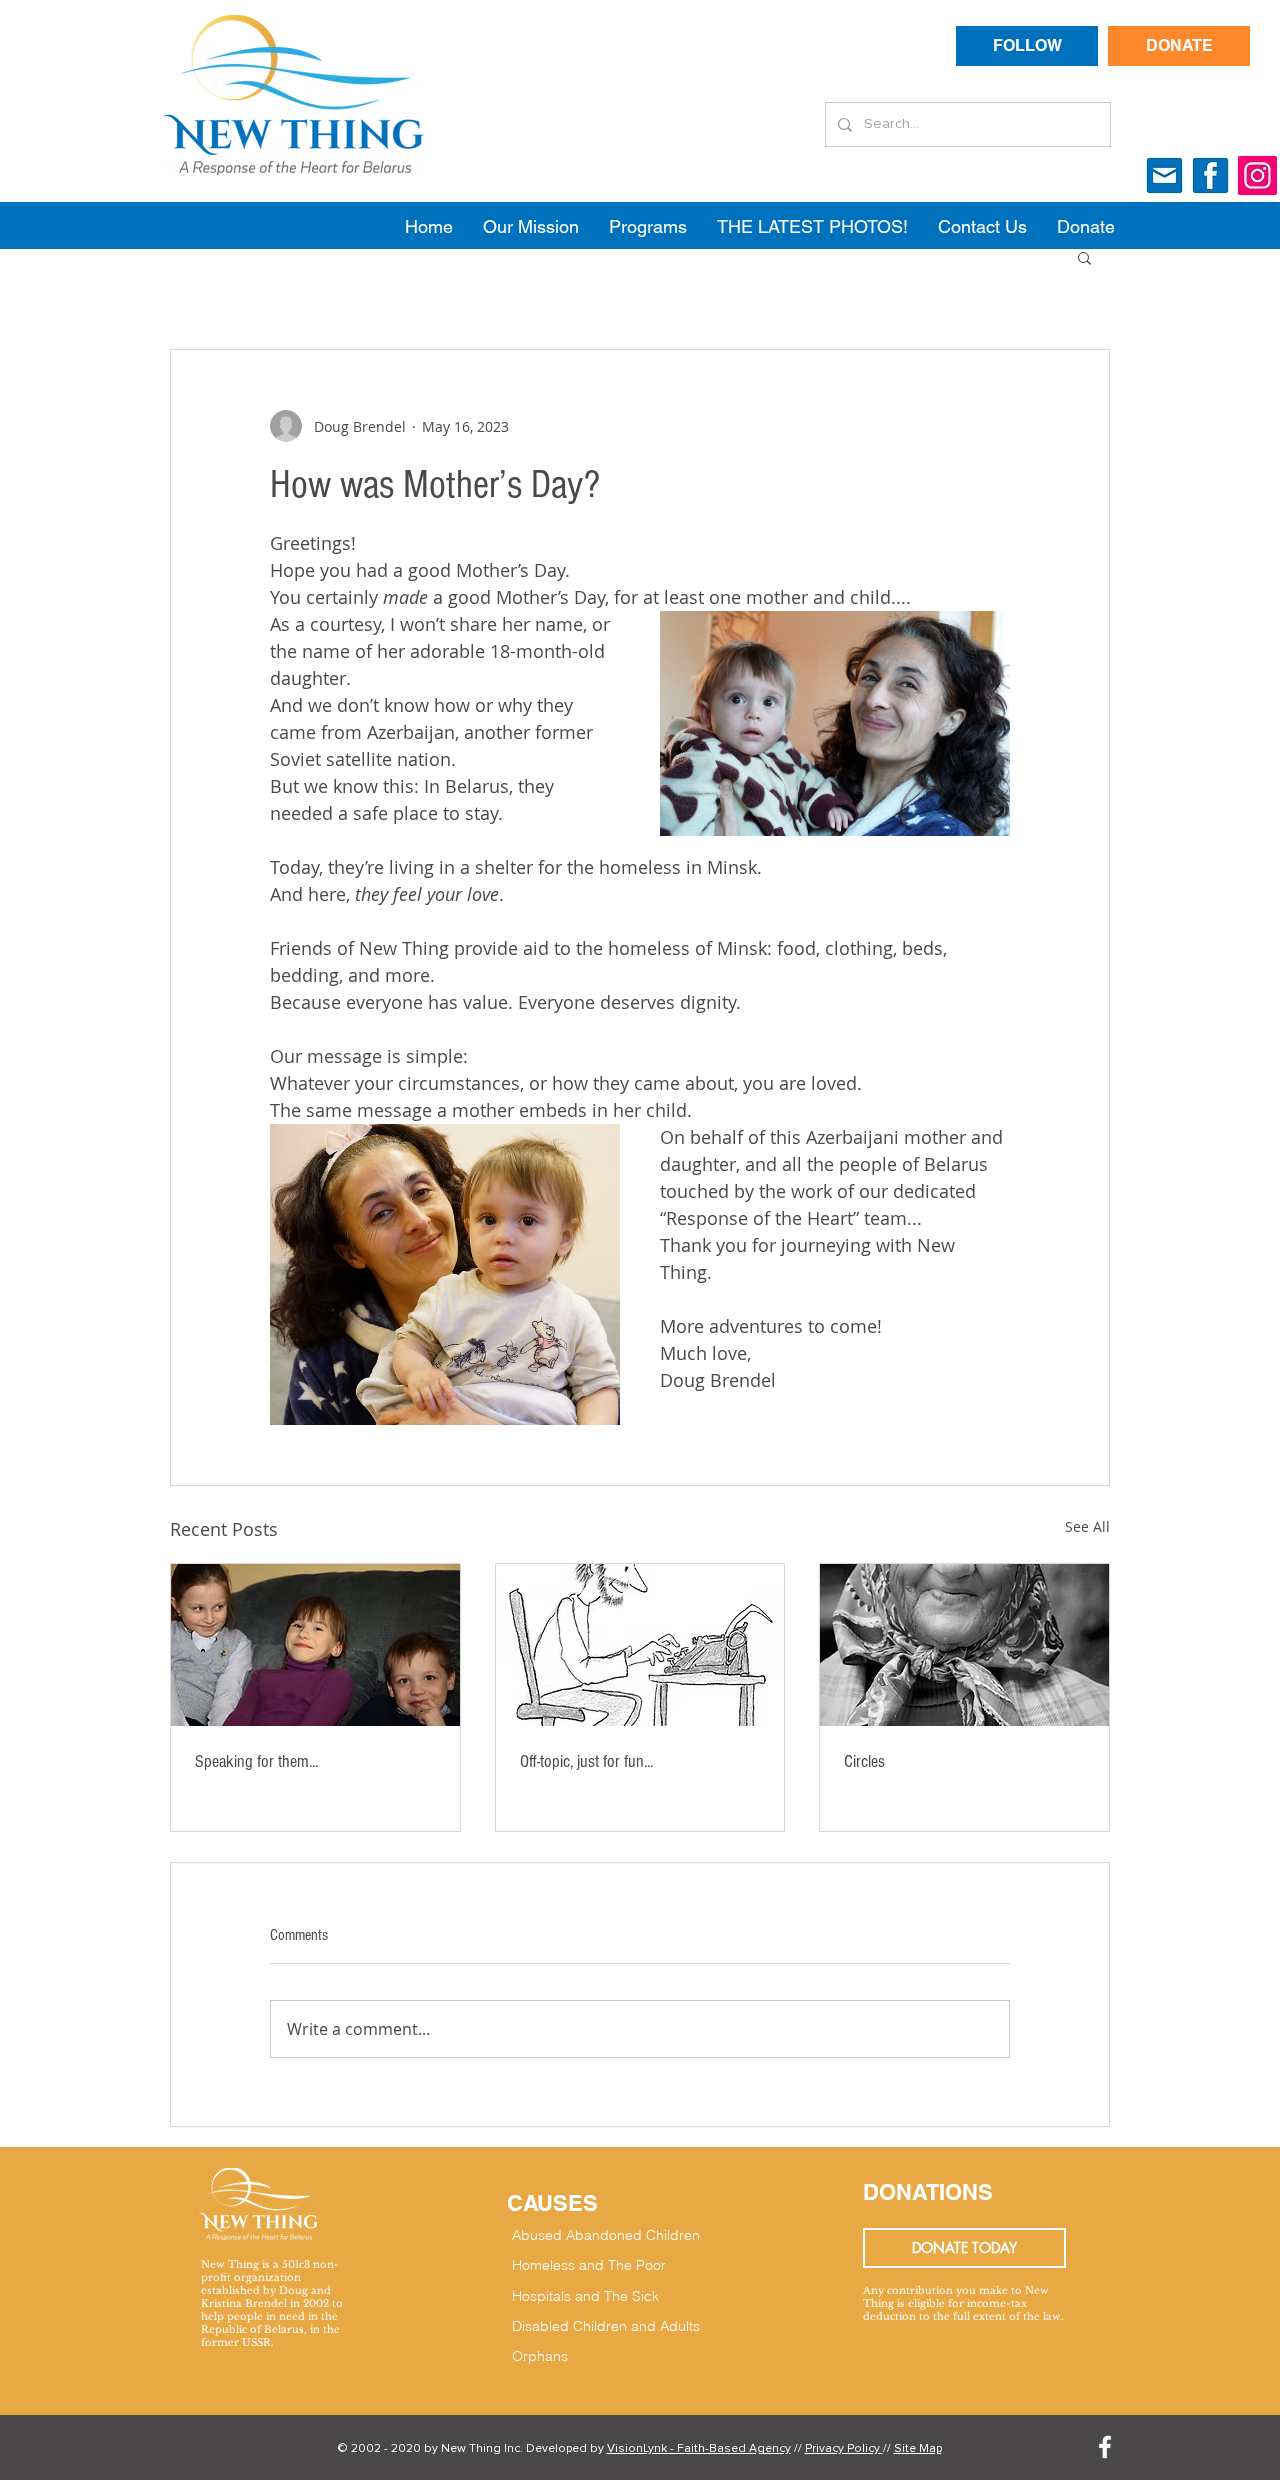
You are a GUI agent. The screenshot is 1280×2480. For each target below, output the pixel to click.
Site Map (918, 2449)
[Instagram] (1257, 175)
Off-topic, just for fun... (586, 1761)
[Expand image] (835, 723)
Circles (864, 1761)
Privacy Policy (844, 2449)
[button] (1084, 257)
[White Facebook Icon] (1105, 2447)
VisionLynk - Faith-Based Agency (699, 2449)
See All (1087, 1526)
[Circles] (964, 1645)
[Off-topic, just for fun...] (640, 1645)
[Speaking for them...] (315, 1645)
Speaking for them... (256, 1761)
